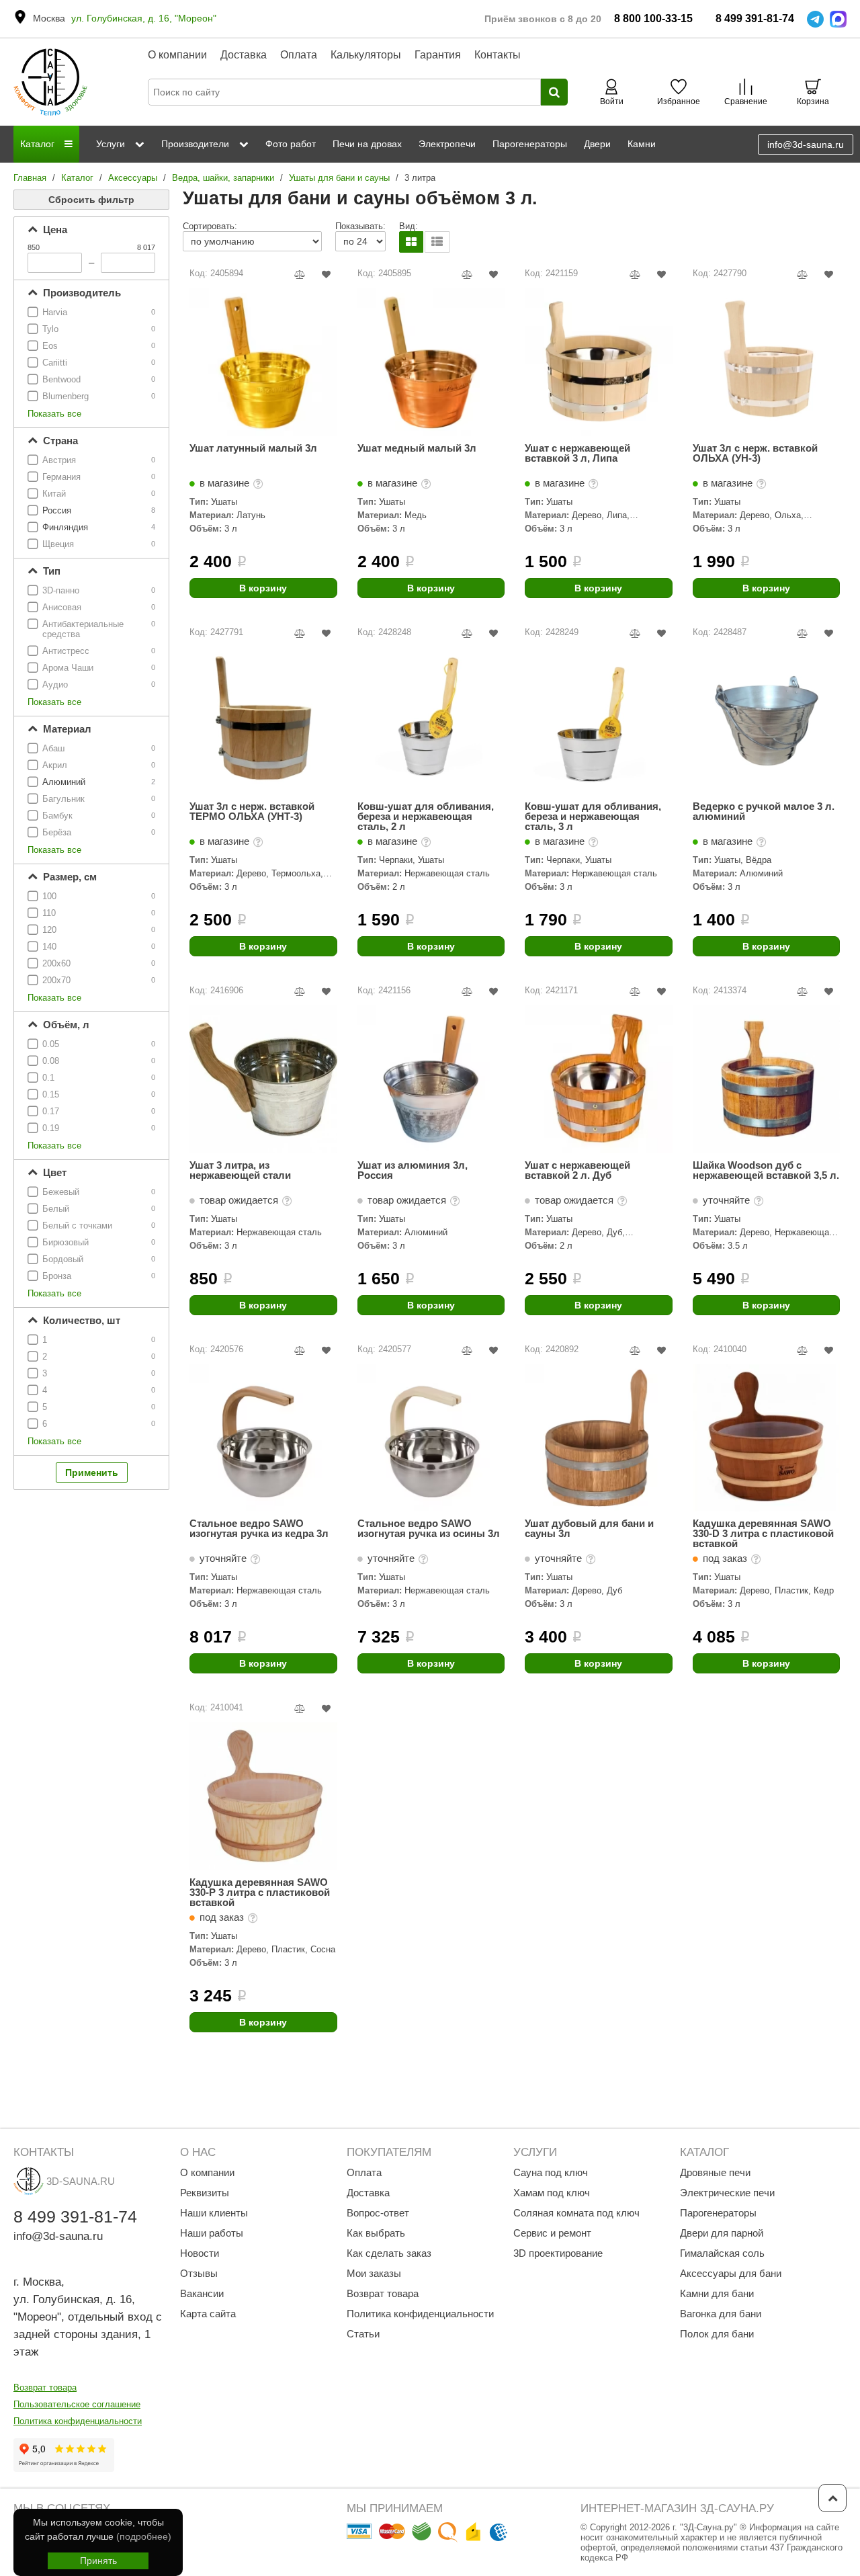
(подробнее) (144, 2536)
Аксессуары (133, 178)
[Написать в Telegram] (815, 19)
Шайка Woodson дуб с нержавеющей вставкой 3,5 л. (766, 1170)
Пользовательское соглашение (77, 2404)
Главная (30, 178)
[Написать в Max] (838, 19)
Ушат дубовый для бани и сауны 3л (589, 1529)
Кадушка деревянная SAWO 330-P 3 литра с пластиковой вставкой (260, 1892)
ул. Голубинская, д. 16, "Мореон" (144, 18)
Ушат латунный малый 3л (253, 448)
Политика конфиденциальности (78, 2421)
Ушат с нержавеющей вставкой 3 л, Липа (577, 453)
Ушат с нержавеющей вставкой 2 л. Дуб (577, 1170)
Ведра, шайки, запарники (223, 178)
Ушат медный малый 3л (417, 448)
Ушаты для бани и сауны (339, 178)
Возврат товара (45, 2387)
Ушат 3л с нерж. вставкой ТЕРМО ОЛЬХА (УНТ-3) (252, 812)
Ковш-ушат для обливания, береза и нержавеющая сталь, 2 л (426, 816)
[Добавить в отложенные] (326, 275)
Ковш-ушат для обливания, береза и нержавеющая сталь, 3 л (593, 816)
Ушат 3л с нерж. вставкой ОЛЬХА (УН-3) (755, 453)
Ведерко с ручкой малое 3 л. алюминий (764, 812)
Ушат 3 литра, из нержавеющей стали (240, 1170)
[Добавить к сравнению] (300, 275)
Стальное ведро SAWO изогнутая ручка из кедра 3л (259, 1529)
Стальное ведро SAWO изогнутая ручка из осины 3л (429, 1529)
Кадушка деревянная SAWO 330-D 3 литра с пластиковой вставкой (763, 1533)
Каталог (77, 178)
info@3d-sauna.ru (806, 144)
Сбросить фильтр (91, 200)
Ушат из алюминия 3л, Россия (413, 1170)
